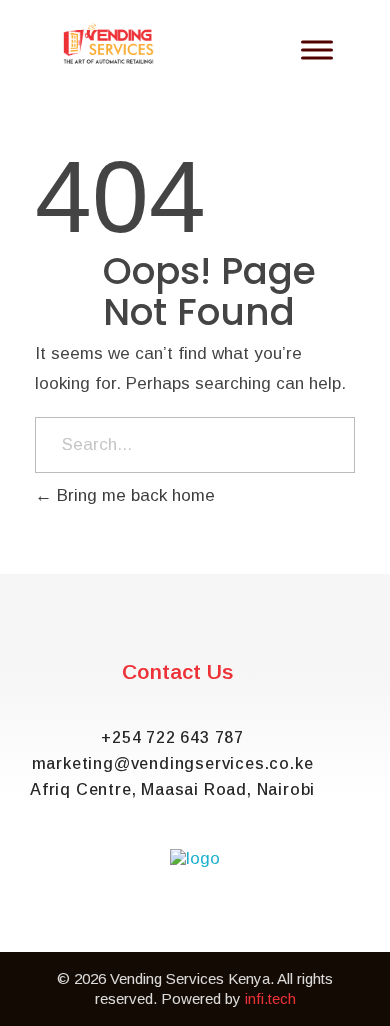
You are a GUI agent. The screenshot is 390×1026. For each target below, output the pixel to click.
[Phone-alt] (307, 927)
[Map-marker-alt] (251, 927)
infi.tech (270, 998)
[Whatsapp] (83, 927)
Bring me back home (133, 495)
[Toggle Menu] (317, 50)
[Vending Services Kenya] (109, 44)
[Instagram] (195, 927)
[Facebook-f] (139, 927)
